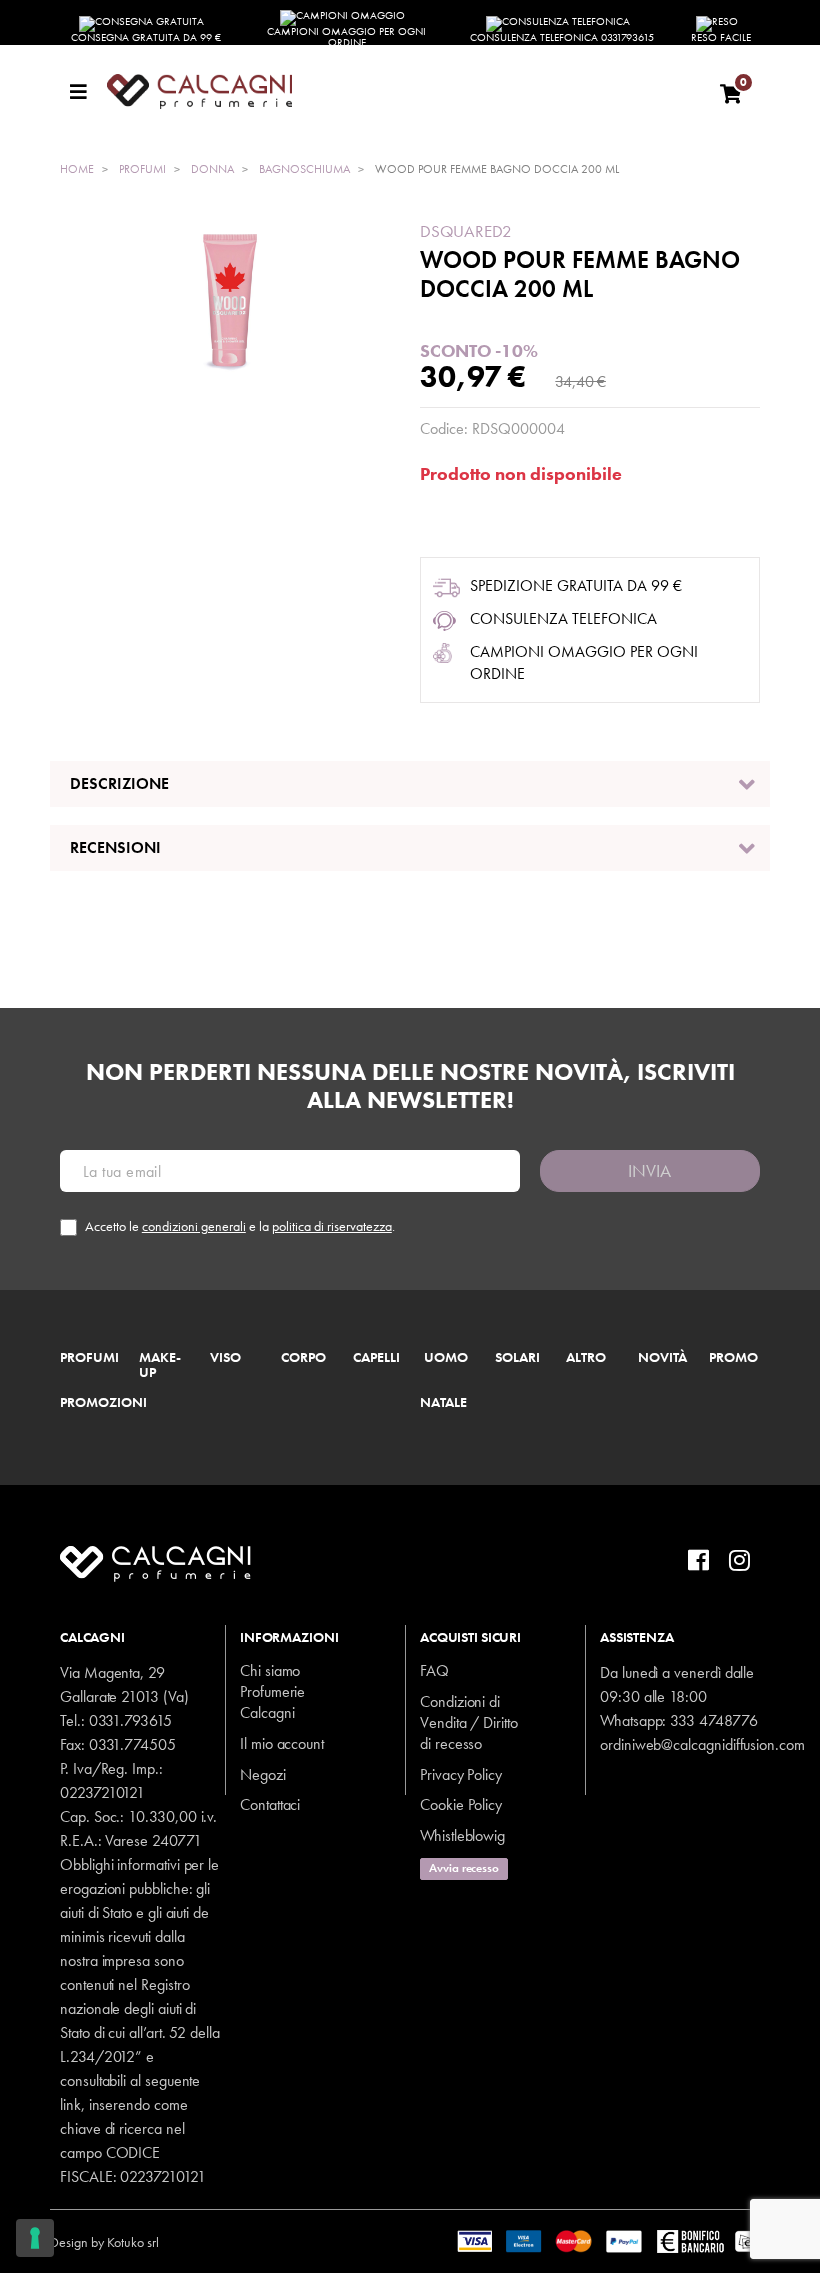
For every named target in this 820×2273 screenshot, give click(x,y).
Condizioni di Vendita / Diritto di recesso (469, 1722)
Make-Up (160, 1366)
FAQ (434, 1670)
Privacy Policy (461, 1774)
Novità (662, 1358)
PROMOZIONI (103, 1403)
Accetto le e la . (240, 1226)
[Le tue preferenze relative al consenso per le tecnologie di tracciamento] (35, 2238)
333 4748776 (713, 1720)
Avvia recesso (464, 1868)
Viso (225, 1358)
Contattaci (270, 1804)
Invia (649, 1170)
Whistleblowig (462, 1835)
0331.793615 (130, 1720)
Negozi (263, 1774)
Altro (586, 1358)
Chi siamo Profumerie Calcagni (272, 1691)
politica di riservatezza (332, 1226)
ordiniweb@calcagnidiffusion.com (702, 1744)
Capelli (376, 1358)
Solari (517, 1358)
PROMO (733, 1358)
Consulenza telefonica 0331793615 (562, 37)
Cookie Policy (461, 1804)
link (70, 2104)
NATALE (443, 1403)
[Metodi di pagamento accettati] (613, 2240)
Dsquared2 (466, 231)
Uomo (446, 1358)
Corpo (303, 1358)
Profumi (89, 1358)
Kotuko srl (133, 2242)
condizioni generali (194, 1226)
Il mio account (282, 1743)
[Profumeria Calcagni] (403, 91)
